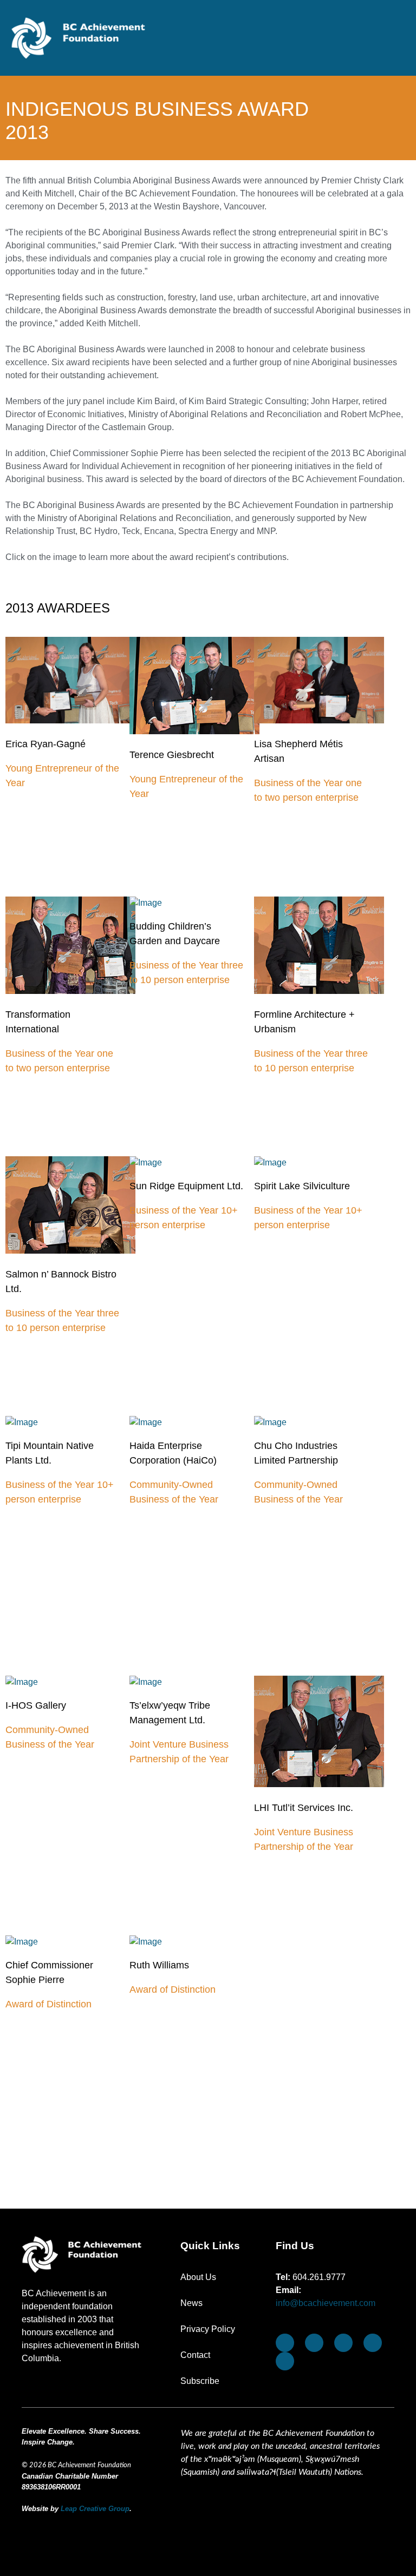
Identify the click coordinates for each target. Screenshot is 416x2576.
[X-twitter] (373, 2343)
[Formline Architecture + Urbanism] (319, 991)
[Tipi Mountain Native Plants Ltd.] (70, 1422)
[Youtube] (314, 2343)
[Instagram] (343, 2343)
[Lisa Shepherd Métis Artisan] (319, 720)
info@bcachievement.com (326, 2303)
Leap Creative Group (95, 2509)
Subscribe (200, 2381)
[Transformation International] (70, 991)
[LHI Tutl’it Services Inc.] (319, 1784)
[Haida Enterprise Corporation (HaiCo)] (194, 1422)
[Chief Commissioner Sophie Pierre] (70, 1942)
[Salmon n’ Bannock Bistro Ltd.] (70, 1251)
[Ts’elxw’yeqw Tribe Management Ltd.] (194, 1682)
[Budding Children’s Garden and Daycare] (194, 903)
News (191, 2303)
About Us (198, 2277)
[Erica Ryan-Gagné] (70, 720)
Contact (195, 2355)
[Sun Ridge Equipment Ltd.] (194, 1162)
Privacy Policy (208, 2329)
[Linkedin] (285, 2361)
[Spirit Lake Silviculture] (319, 1162)
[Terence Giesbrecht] (194, 731)
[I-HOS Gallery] (70, 1682)
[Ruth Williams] (194, 1942)
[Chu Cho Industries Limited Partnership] (319, 1422)
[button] (397, 43)
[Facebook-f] (285, 2343)
